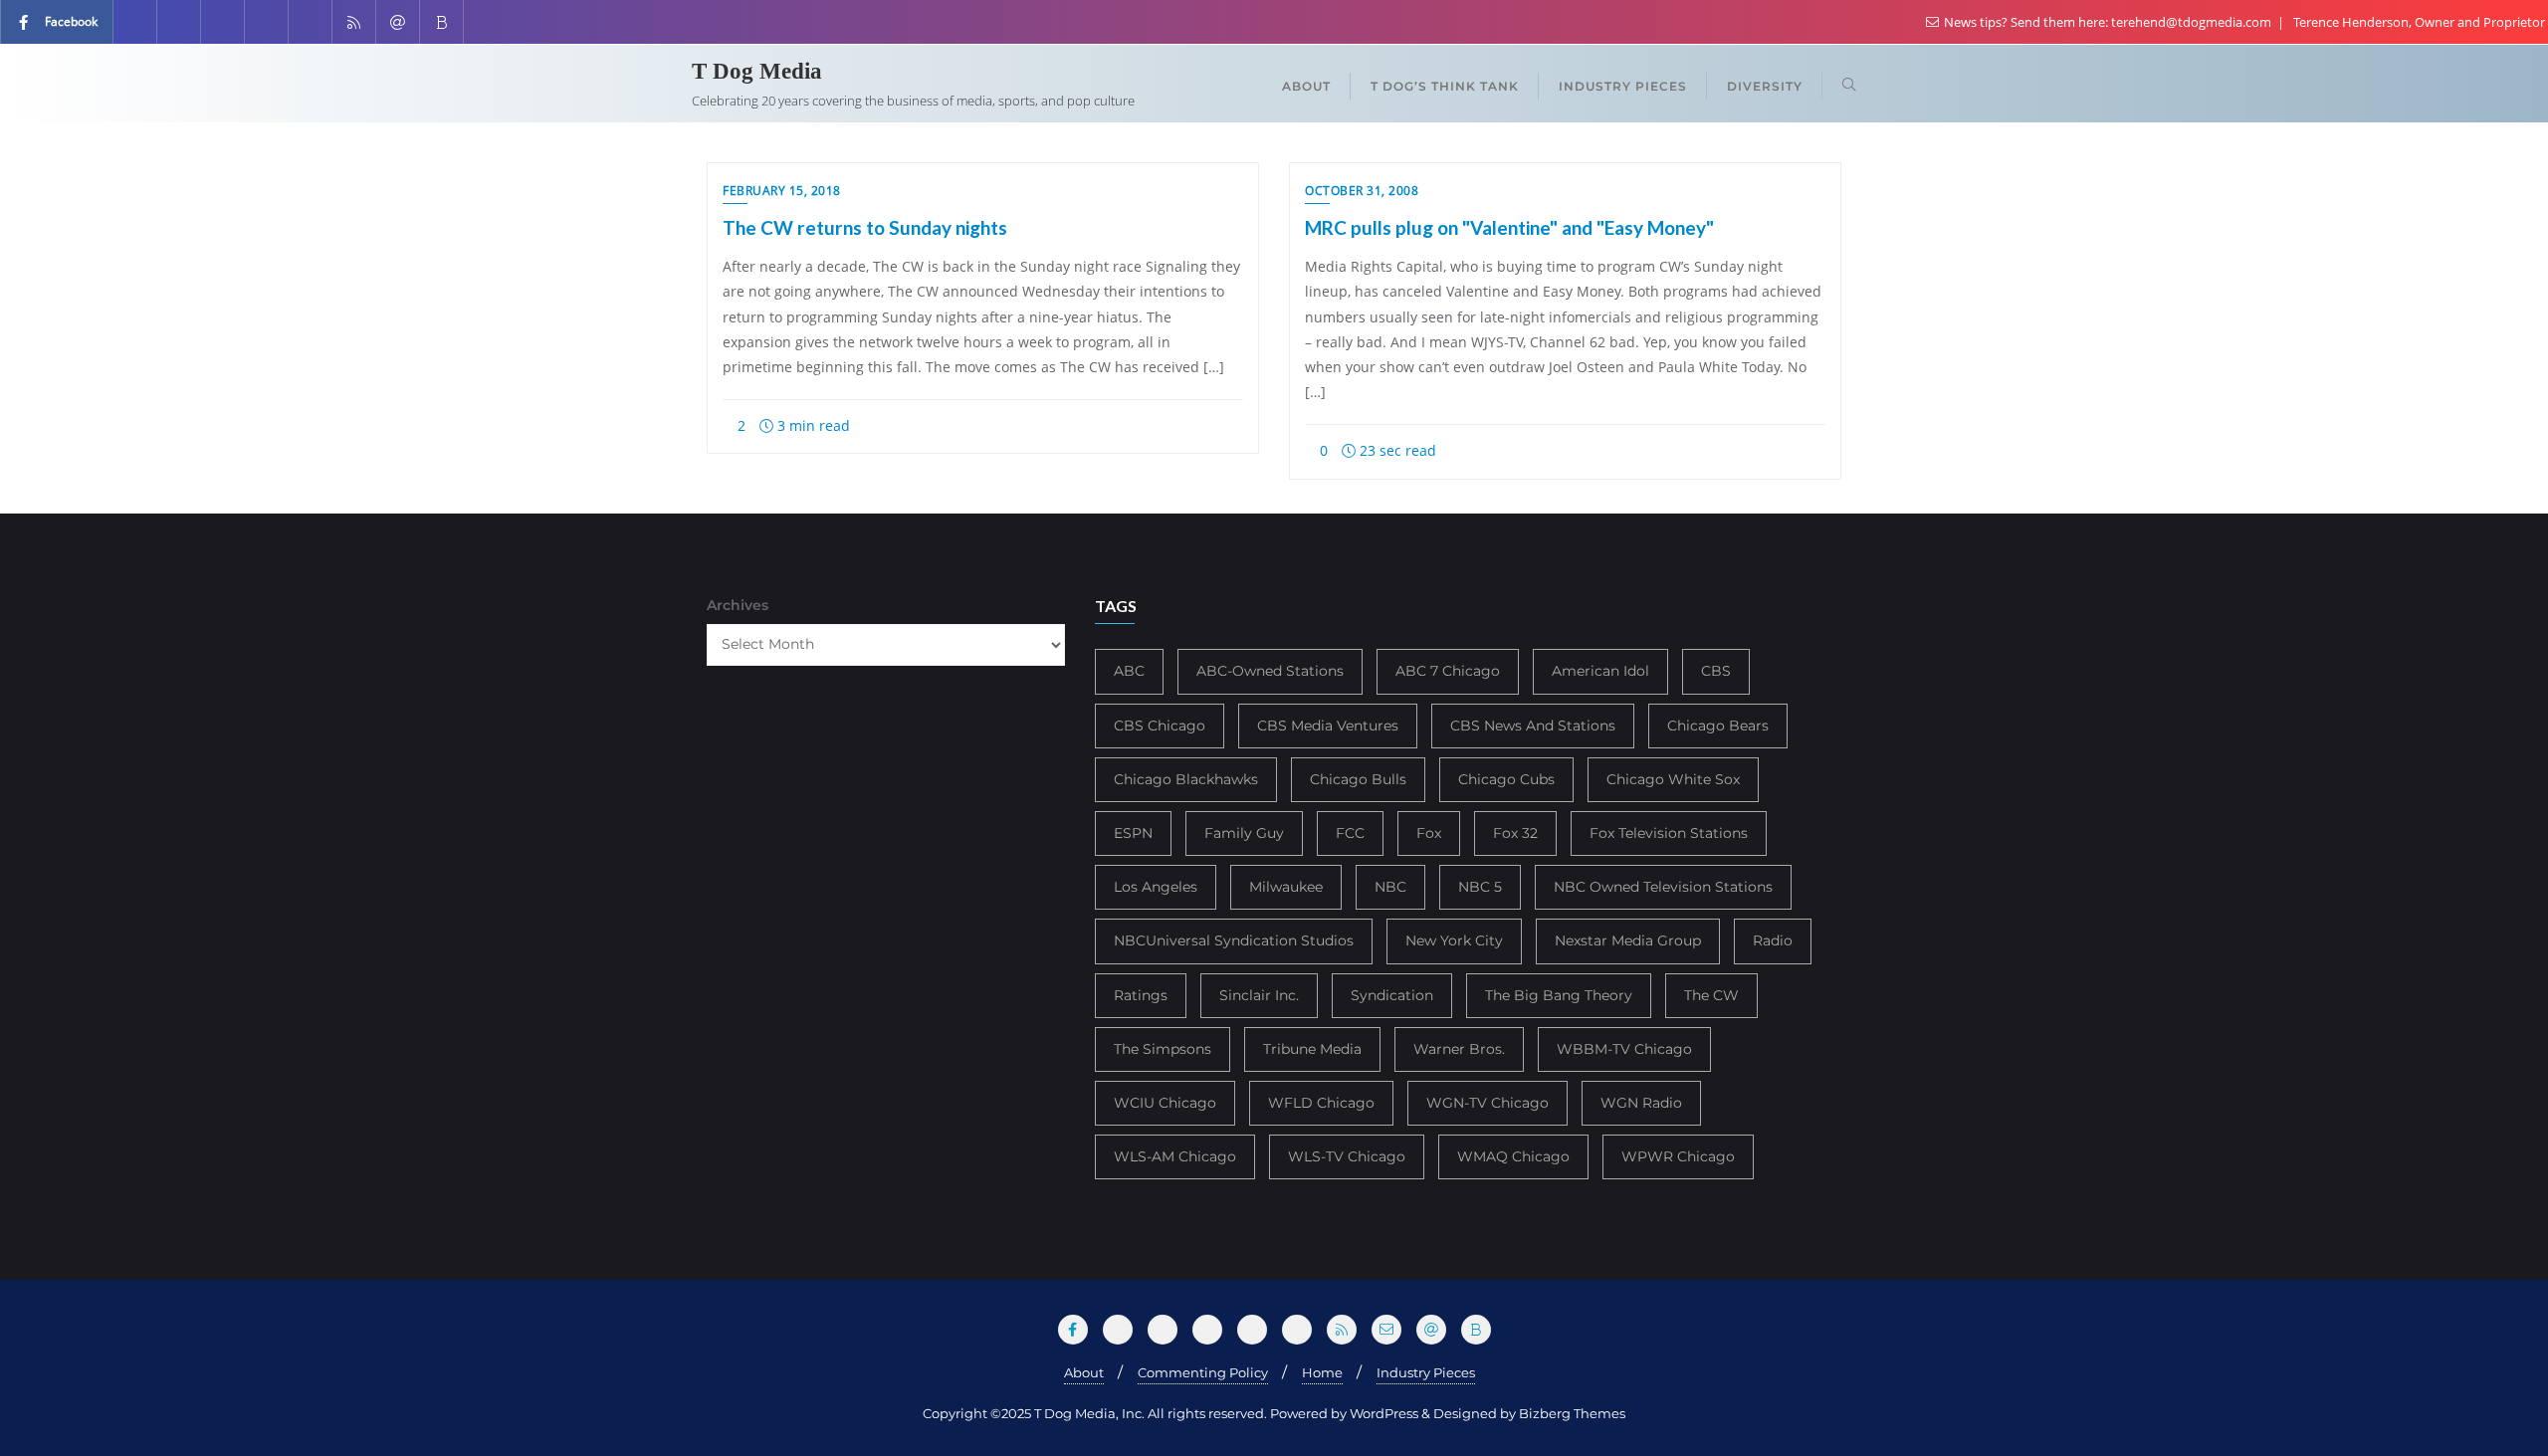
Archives (738, 605)
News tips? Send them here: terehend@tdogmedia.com (2108, 22)
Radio (1773, 940)
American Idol (1600, 671)
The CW (1711, 995)
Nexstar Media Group (1628, 940)
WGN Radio (1641, 1103)
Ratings (1141, 995)
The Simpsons (1163, 1049)
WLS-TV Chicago (1347, 1156)
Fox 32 (1515, 833)
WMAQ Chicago (1513, 1156)
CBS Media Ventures (1328, 726)
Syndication (1392, 995)
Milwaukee (1286, 887)
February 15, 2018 (782, 191)
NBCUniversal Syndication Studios (1234, 940)
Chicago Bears (1718, 726)
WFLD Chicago (1321, 1103)
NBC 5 (1480, 887)
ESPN (1133, 833)
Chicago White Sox (1673, 779)
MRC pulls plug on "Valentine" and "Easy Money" (1509, 227)
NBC (1390, 887)
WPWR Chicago (1678, 1156)
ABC (1129, 671)
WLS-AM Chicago (1175, 1156)
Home (1322, 1372)
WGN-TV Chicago (1487, 1103)
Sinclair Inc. (1259, 995)
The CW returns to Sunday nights (865, 227)
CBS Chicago (1160, 726)
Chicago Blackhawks (1186, 779)
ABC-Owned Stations (1270, 671)
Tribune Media (1312, 1049)
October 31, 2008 (1362, 191)
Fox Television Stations (1669, 833)
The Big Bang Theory (1559, 995)
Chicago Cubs (1506, 779)
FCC (1350, 833)
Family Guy (1244, 833)
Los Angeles (1156, 887)
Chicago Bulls (1358, 779)
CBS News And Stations (1533, 726)
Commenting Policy (1203, 1372)
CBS (1716, 671)
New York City (1454, 940)
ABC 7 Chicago (1448, 671)
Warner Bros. (1459, 1049)
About (1084, 1372)
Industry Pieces (1426, 1372)
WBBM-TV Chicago (1624, 1049)
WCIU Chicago (1165, 1103)
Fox (1429, 833)
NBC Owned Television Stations (1663, 887)
